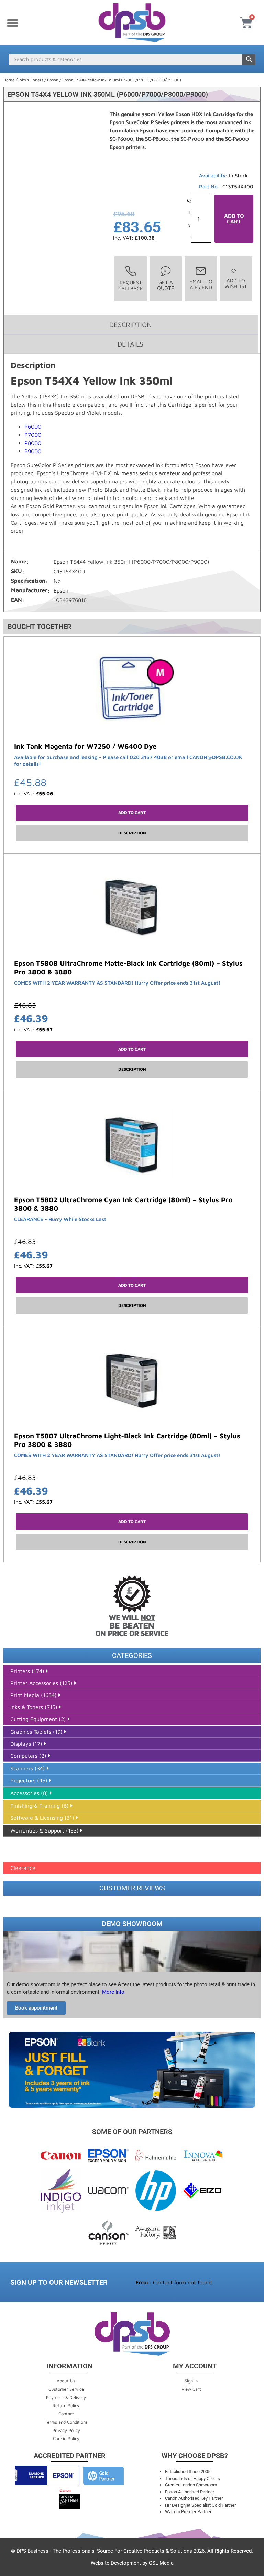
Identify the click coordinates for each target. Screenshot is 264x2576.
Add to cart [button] (132, 813)
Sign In (191, 2381)
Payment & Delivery (66, 2397)
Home (9, 80)
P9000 (33, 451)
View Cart (191, 2389)
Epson (53, 80)
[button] (13, 23)
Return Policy (66, 2405)
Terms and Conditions (66, 2422)
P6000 (33, 426)
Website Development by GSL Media (132, 2563)
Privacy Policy (66, 2430)
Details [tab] (130, 344)
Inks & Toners (31, 80)
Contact (66, 2414)
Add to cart (234, 219)
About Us (66, 2381)
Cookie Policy (66, 2438)
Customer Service (66, 2389)
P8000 (33, 443)
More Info (113, 1992)
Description (132, 833)
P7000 (33, 435)
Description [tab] (130, 324)
